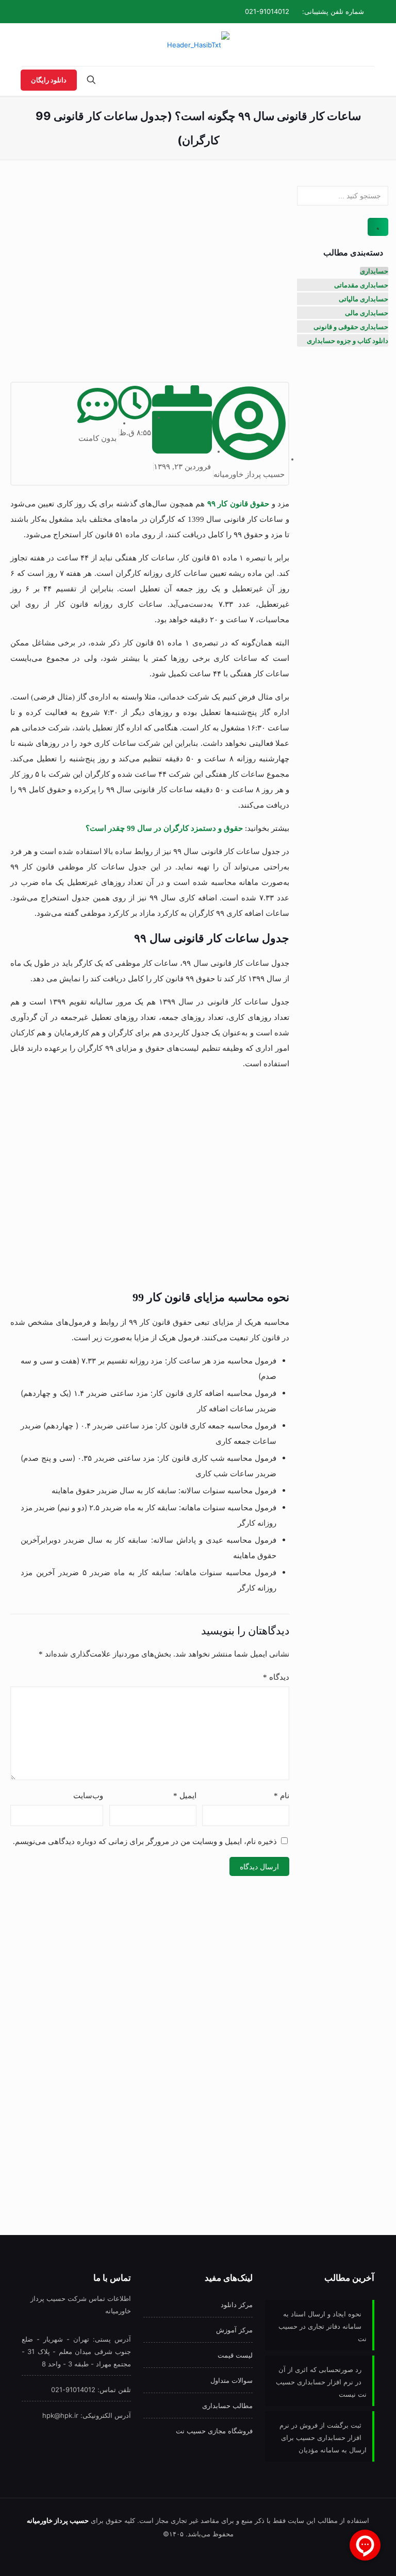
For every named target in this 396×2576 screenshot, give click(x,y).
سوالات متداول (232, 2380)
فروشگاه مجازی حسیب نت (214, 2431)
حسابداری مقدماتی (361, 285)
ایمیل (185, 1796)
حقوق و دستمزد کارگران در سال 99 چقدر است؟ (164, 828)
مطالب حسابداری (227, 2406)
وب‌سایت (88, 1796)
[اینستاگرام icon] (49, 11)
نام (282, 1796)
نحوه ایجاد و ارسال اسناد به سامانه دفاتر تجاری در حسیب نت (323, 2326)
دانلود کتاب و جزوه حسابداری (348, 340)
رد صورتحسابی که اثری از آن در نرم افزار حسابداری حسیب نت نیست (321, 2382)
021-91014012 (267, 11)
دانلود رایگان (49, 80)
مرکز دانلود (237, 2305)
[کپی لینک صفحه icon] (36, 11)
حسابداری (374, 271)
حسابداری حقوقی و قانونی (351, 327)
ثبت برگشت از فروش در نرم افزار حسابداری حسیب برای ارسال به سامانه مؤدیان (323, 2437)
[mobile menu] (366, 81)
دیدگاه (276, 1677)
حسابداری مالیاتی (364, 299)
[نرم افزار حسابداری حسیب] (198, 45)
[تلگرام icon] (61, 11)
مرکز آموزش (234, 2330)
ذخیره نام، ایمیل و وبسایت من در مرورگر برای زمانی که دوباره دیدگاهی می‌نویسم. (145, 1841)
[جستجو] (378, 227)
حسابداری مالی (367, 313)
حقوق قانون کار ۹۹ (238, 504)
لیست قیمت (235, 2355)
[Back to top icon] (49, 2555)
